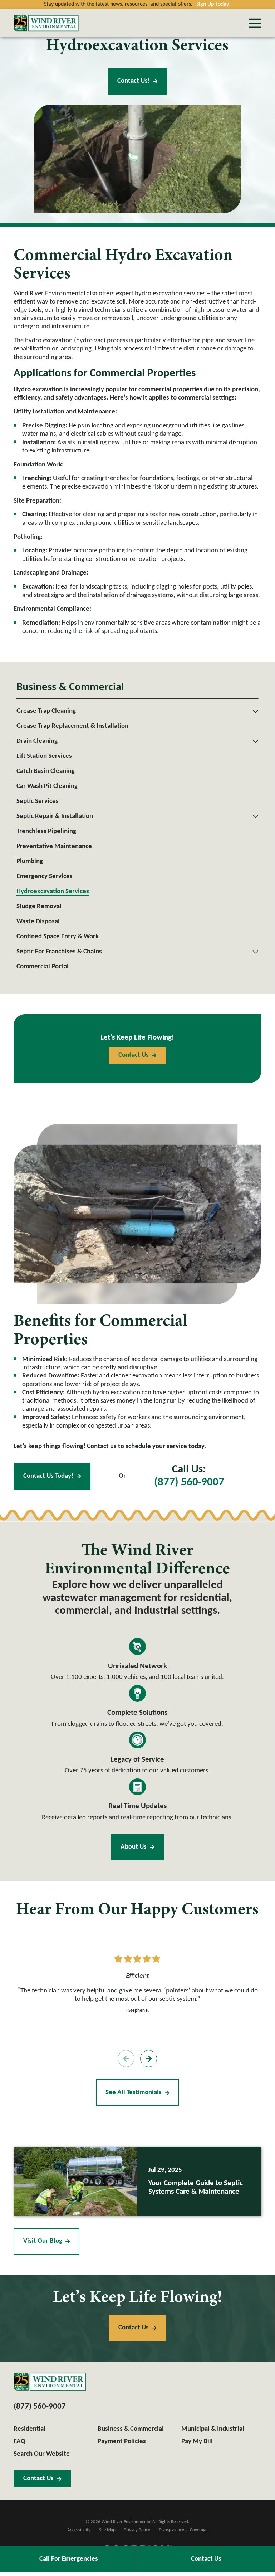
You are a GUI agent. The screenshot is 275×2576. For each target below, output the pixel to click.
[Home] (46, 23)
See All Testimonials (134, 2093)
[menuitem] (133, 711)
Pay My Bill (197, 2442)
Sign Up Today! (213, 4)
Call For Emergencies (69, 2559)
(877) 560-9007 (189, 1483)
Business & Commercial (131, 2429)
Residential (30, 2429)
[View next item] (149, 2059)
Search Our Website (42, 2454)
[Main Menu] (255, 23)
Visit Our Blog (43, 2241)
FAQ (19, 2442)
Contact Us (206, 2559)
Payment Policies (122, 2442)
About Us (134, 1847)
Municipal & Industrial (213, 2429)
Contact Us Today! (48, 1476)
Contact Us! (134, 81)
